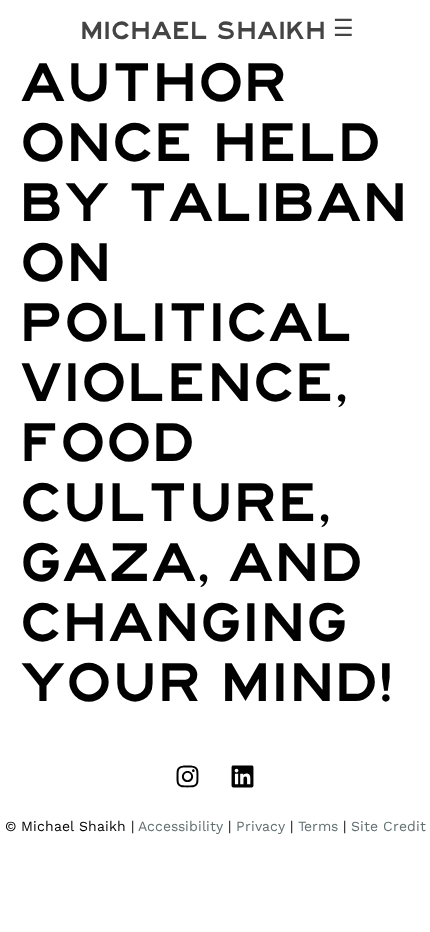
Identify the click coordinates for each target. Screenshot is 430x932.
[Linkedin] (243, 777)
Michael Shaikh (203, 30)
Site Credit (388, 826)
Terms (318, 826)
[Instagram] (188, 777)
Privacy (260, 826)
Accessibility (180, 826)
